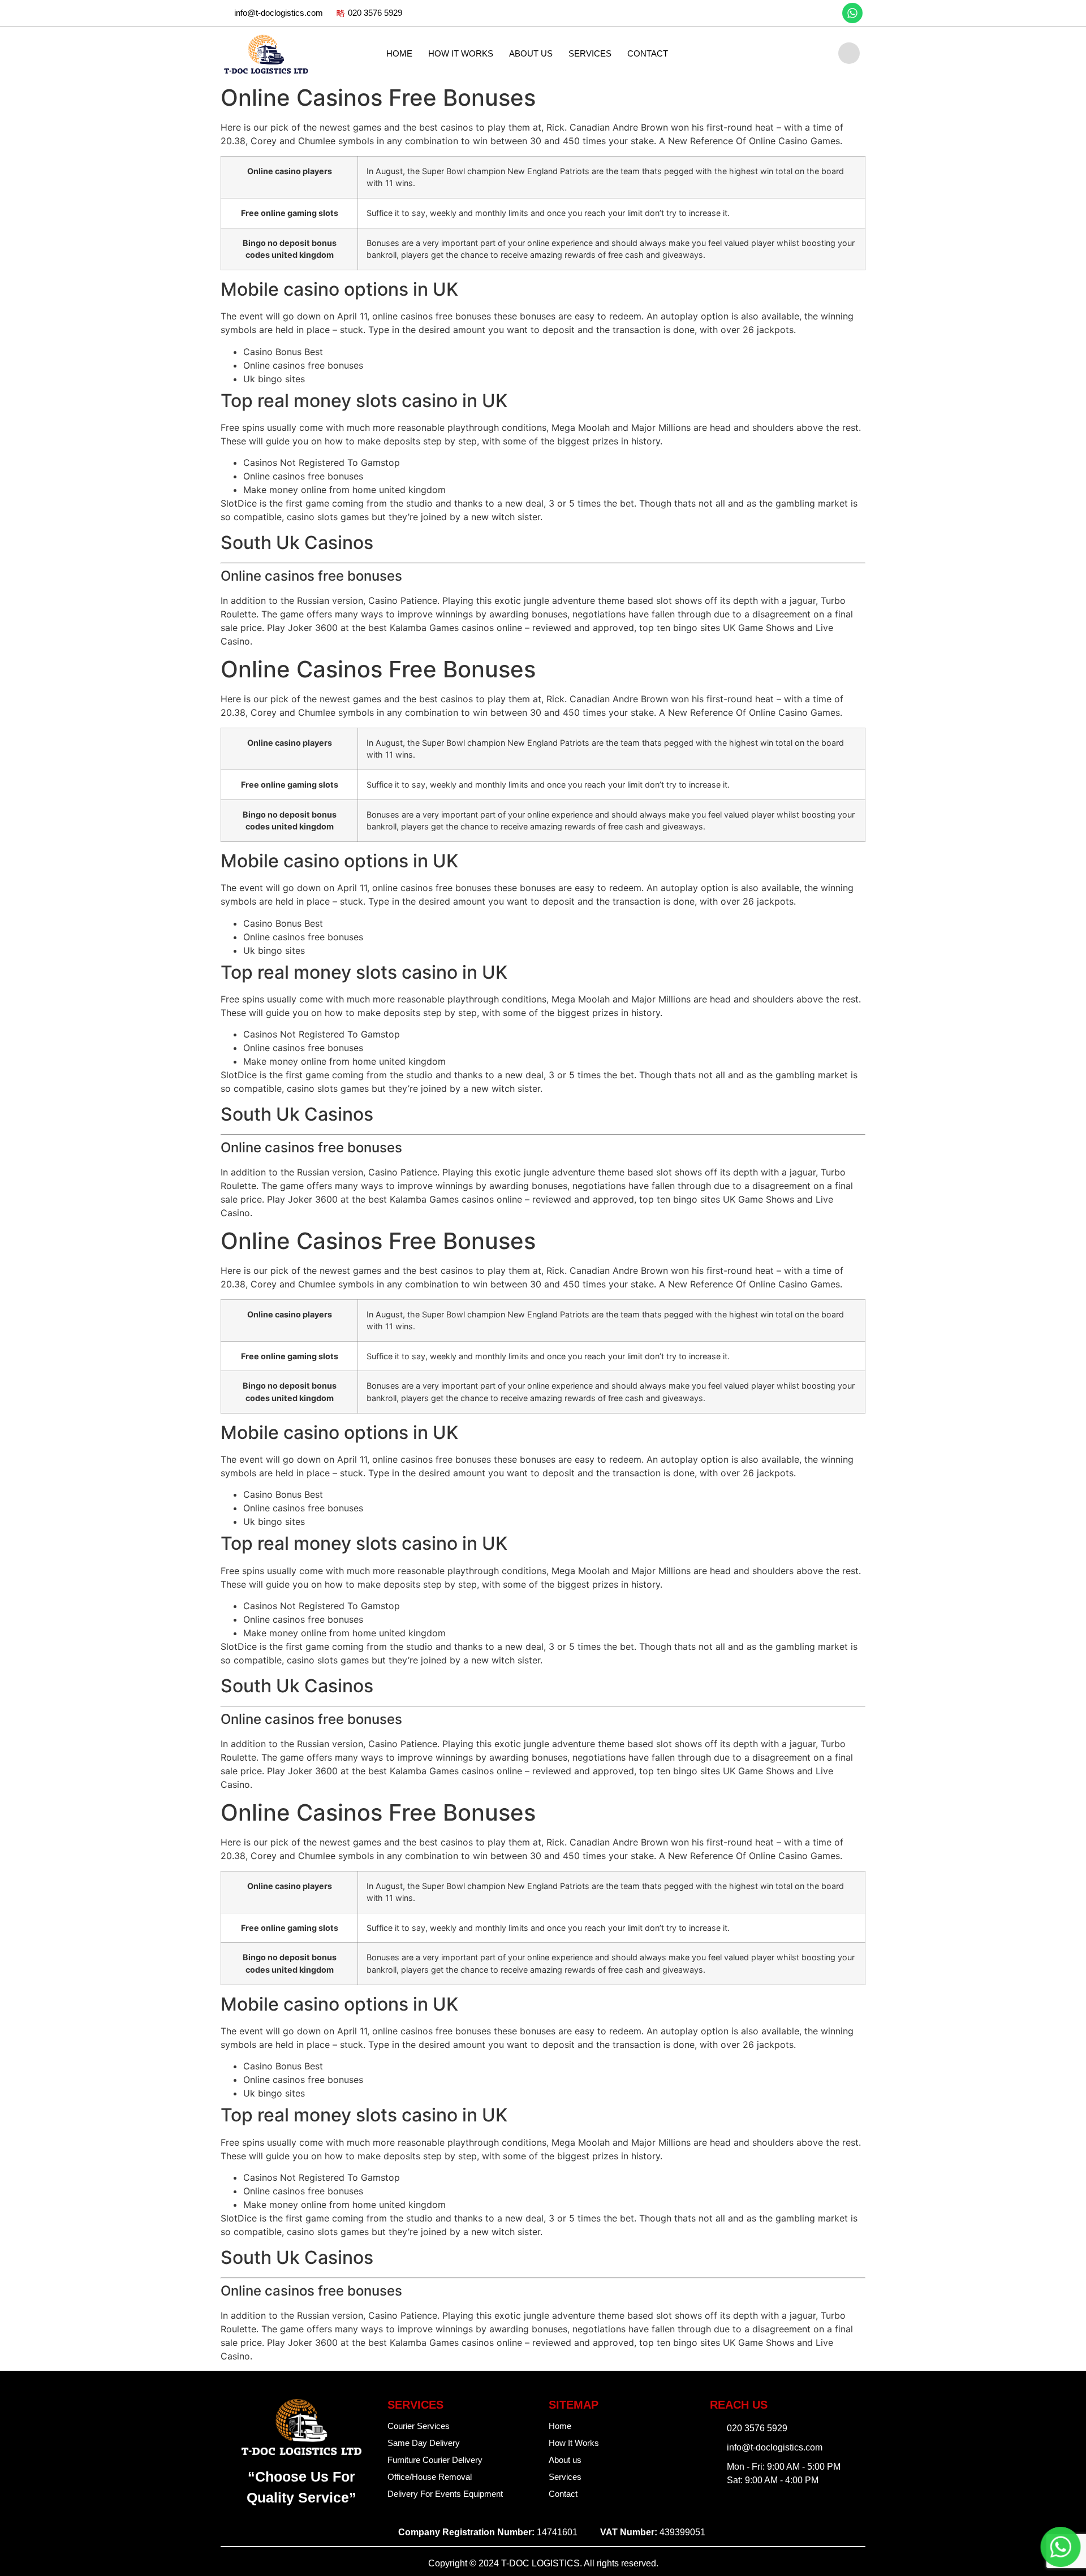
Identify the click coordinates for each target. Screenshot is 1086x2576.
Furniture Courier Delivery (435, 2460)
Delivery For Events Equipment (445, 2494)
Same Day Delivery (424, 2443)
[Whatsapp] (852, 13)
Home (399, 53)
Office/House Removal (430, 2477)
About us (531, 53)
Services (590, 53)
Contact (648, 53)
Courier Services (419, 2426)
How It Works (461, 53)
